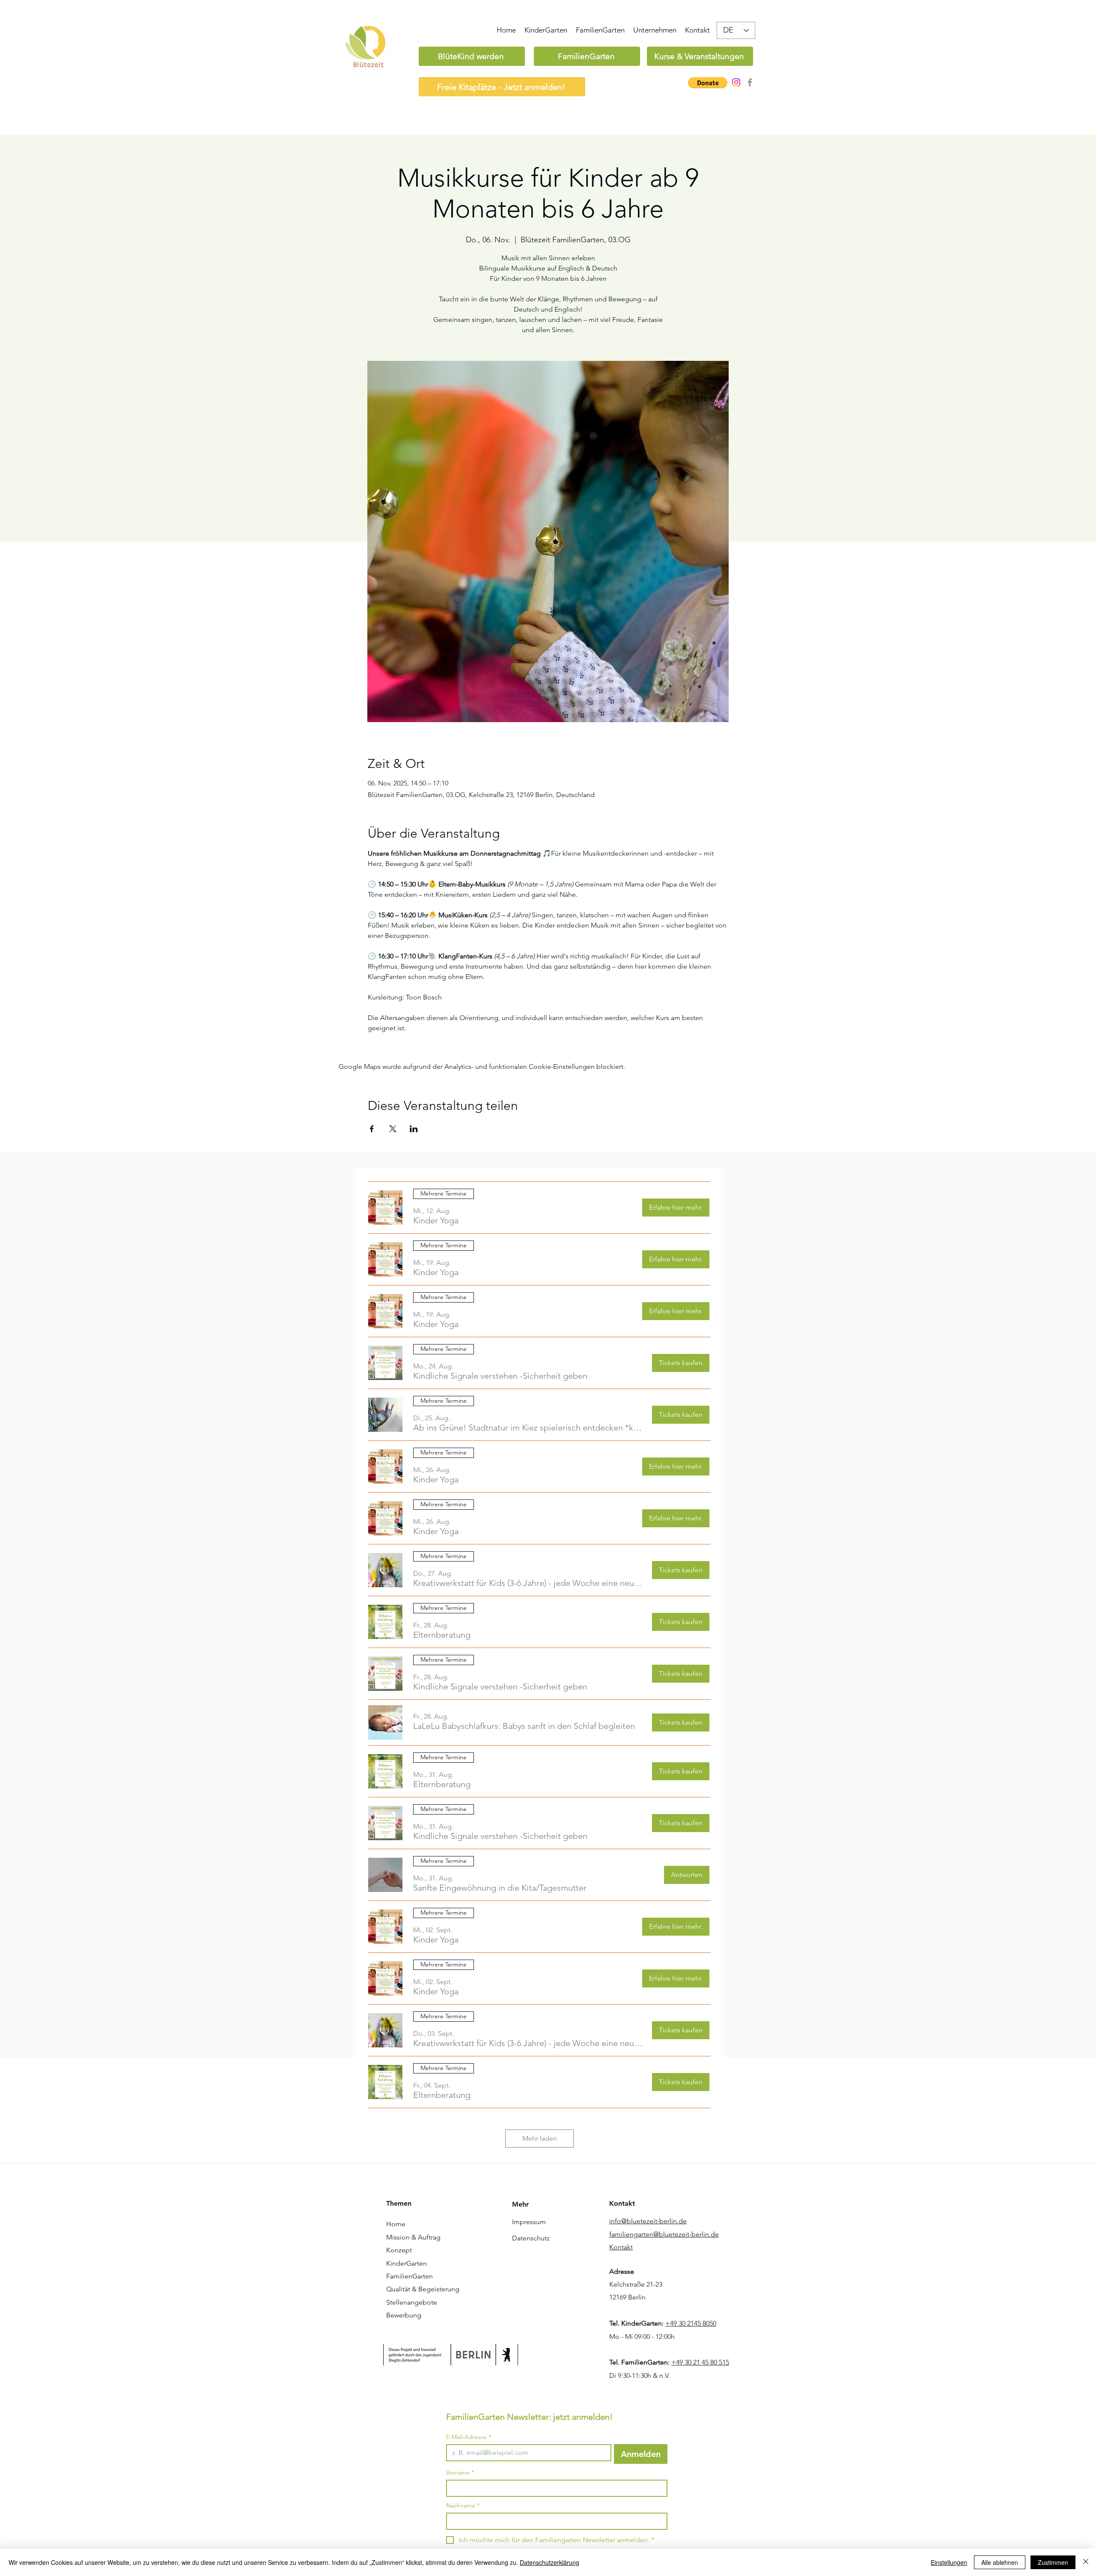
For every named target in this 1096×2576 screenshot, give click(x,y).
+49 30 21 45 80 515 (700, 2362)
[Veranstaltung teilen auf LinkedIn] (414, 1129)
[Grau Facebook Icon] (750, 82)
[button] (708, 83)
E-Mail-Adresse (469, 2437)
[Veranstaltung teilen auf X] (393, 1129)
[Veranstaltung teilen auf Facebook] (372, 1129)
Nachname (463, 2506)
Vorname (460, 2473)
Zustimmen (1053, 2562)
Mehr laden (540, 2138)
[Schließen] (1086, 2562)
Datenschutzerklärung (549, 2562)
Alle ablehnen (1000, 2562)
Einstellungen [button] (949, 2562)
